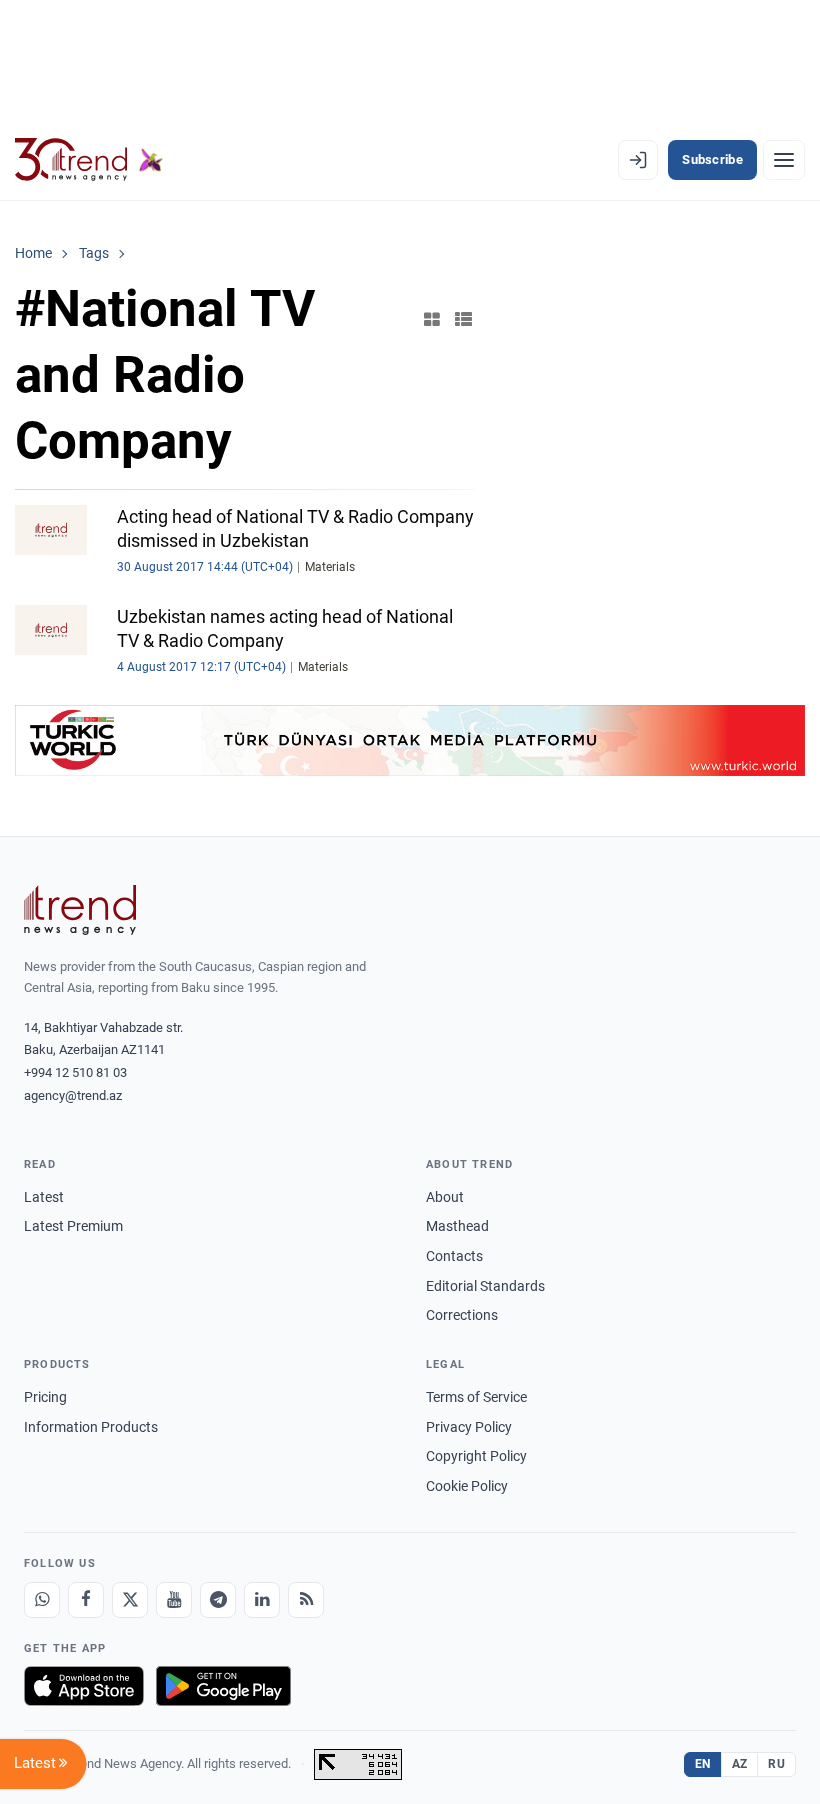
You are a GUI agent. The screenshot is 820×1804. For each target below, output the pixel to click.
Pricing (45, 1397)
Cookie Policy (467, 1486)
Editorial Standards (485, 1286)
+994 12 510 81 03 (75, 1072)
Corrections (462, 1315)
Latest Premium (73, 1226)
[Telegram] (218, 1600)
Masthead (457, 1226)
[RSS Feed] (306, 1600)
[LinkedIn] (262, 1600)
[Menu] (784, 160)
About (445, 1197)
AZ (740, 1764)
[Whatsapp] (42, 1600)
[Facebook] (86, 1600)
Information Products (91, 1427)
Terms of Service (476, 1397)
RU (776, 1764)
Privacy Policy (469, 1427)
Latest (44, 1197)
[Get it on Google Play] (223, 1686)
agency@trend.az (73, 1095)
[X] (130, 1600)
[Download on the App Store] (84, 1686)
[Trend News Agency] (80, 910)
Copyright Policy (476, 1456)
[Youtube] (174, 1600)
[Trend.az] (89, 160)
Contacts (454, 1256)
